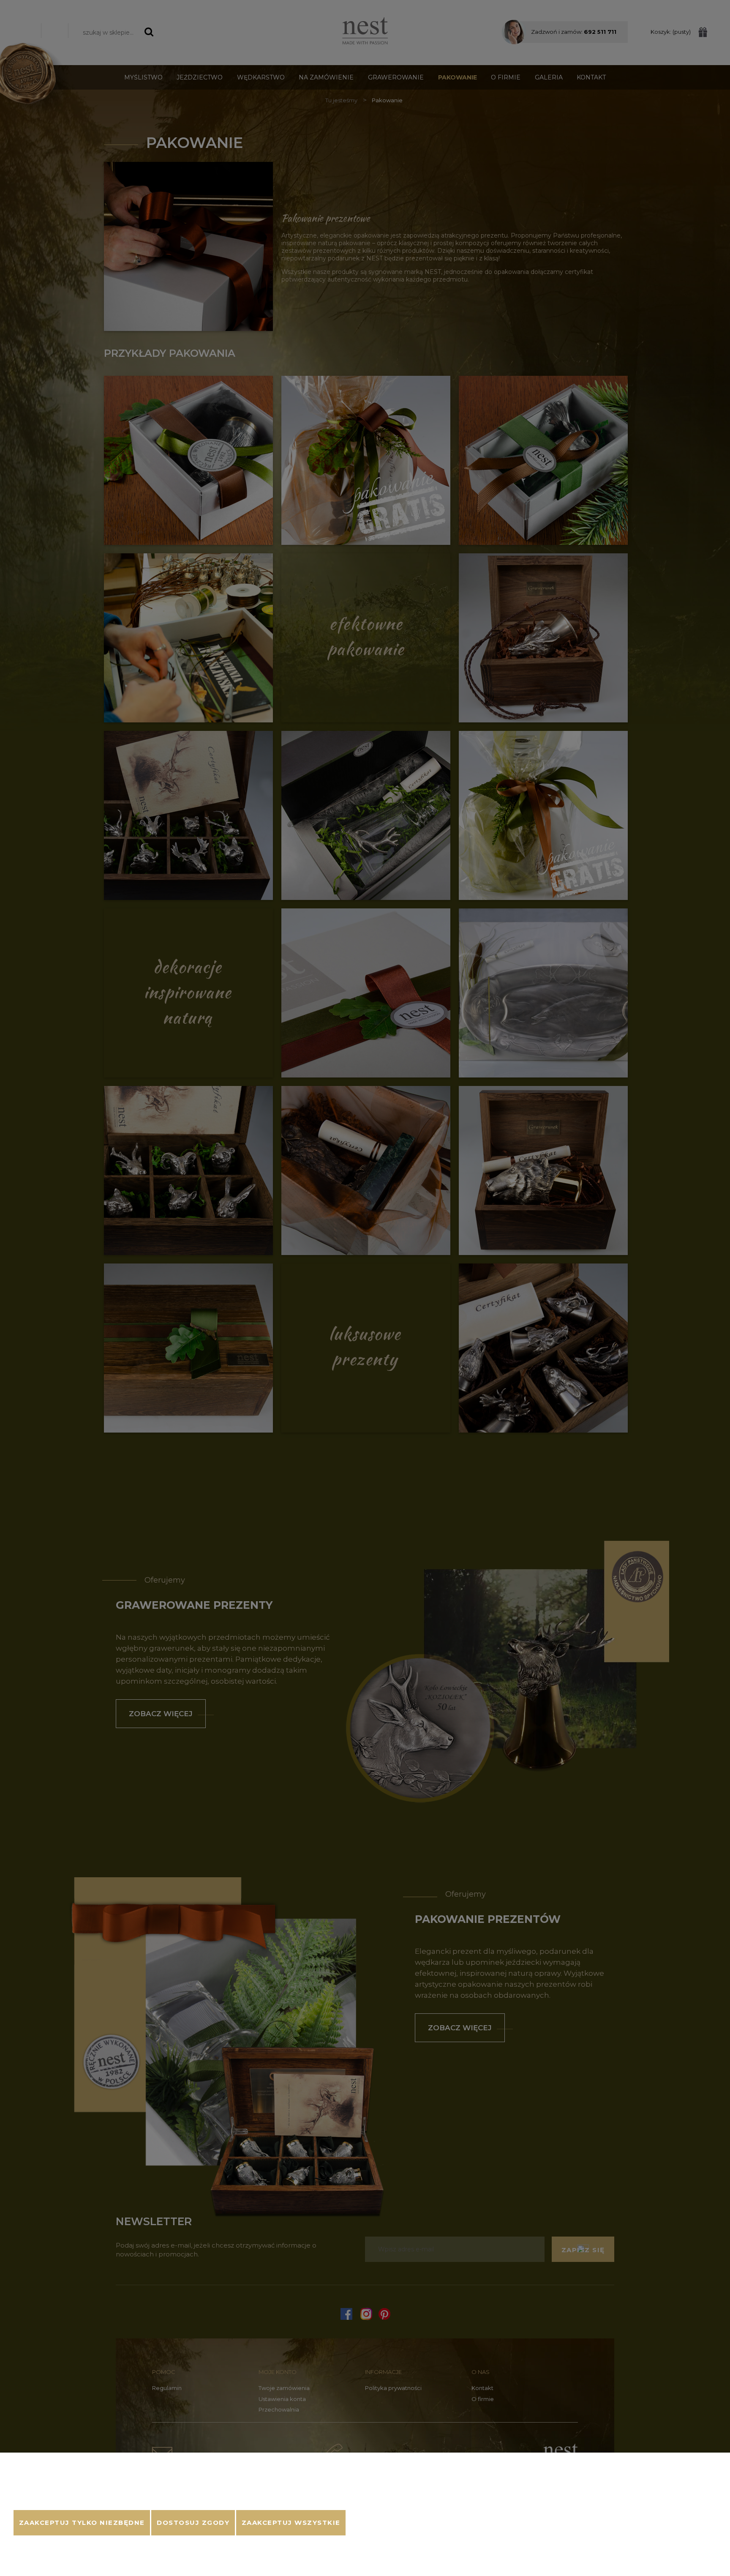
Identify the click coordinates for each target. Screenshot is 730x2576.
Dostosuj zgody (193, 2523)
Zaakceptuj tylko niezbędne (82, 2523)
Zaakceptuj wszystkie (291, 2523)
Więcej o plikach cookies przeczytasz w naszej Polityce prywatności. (107, 2499)
